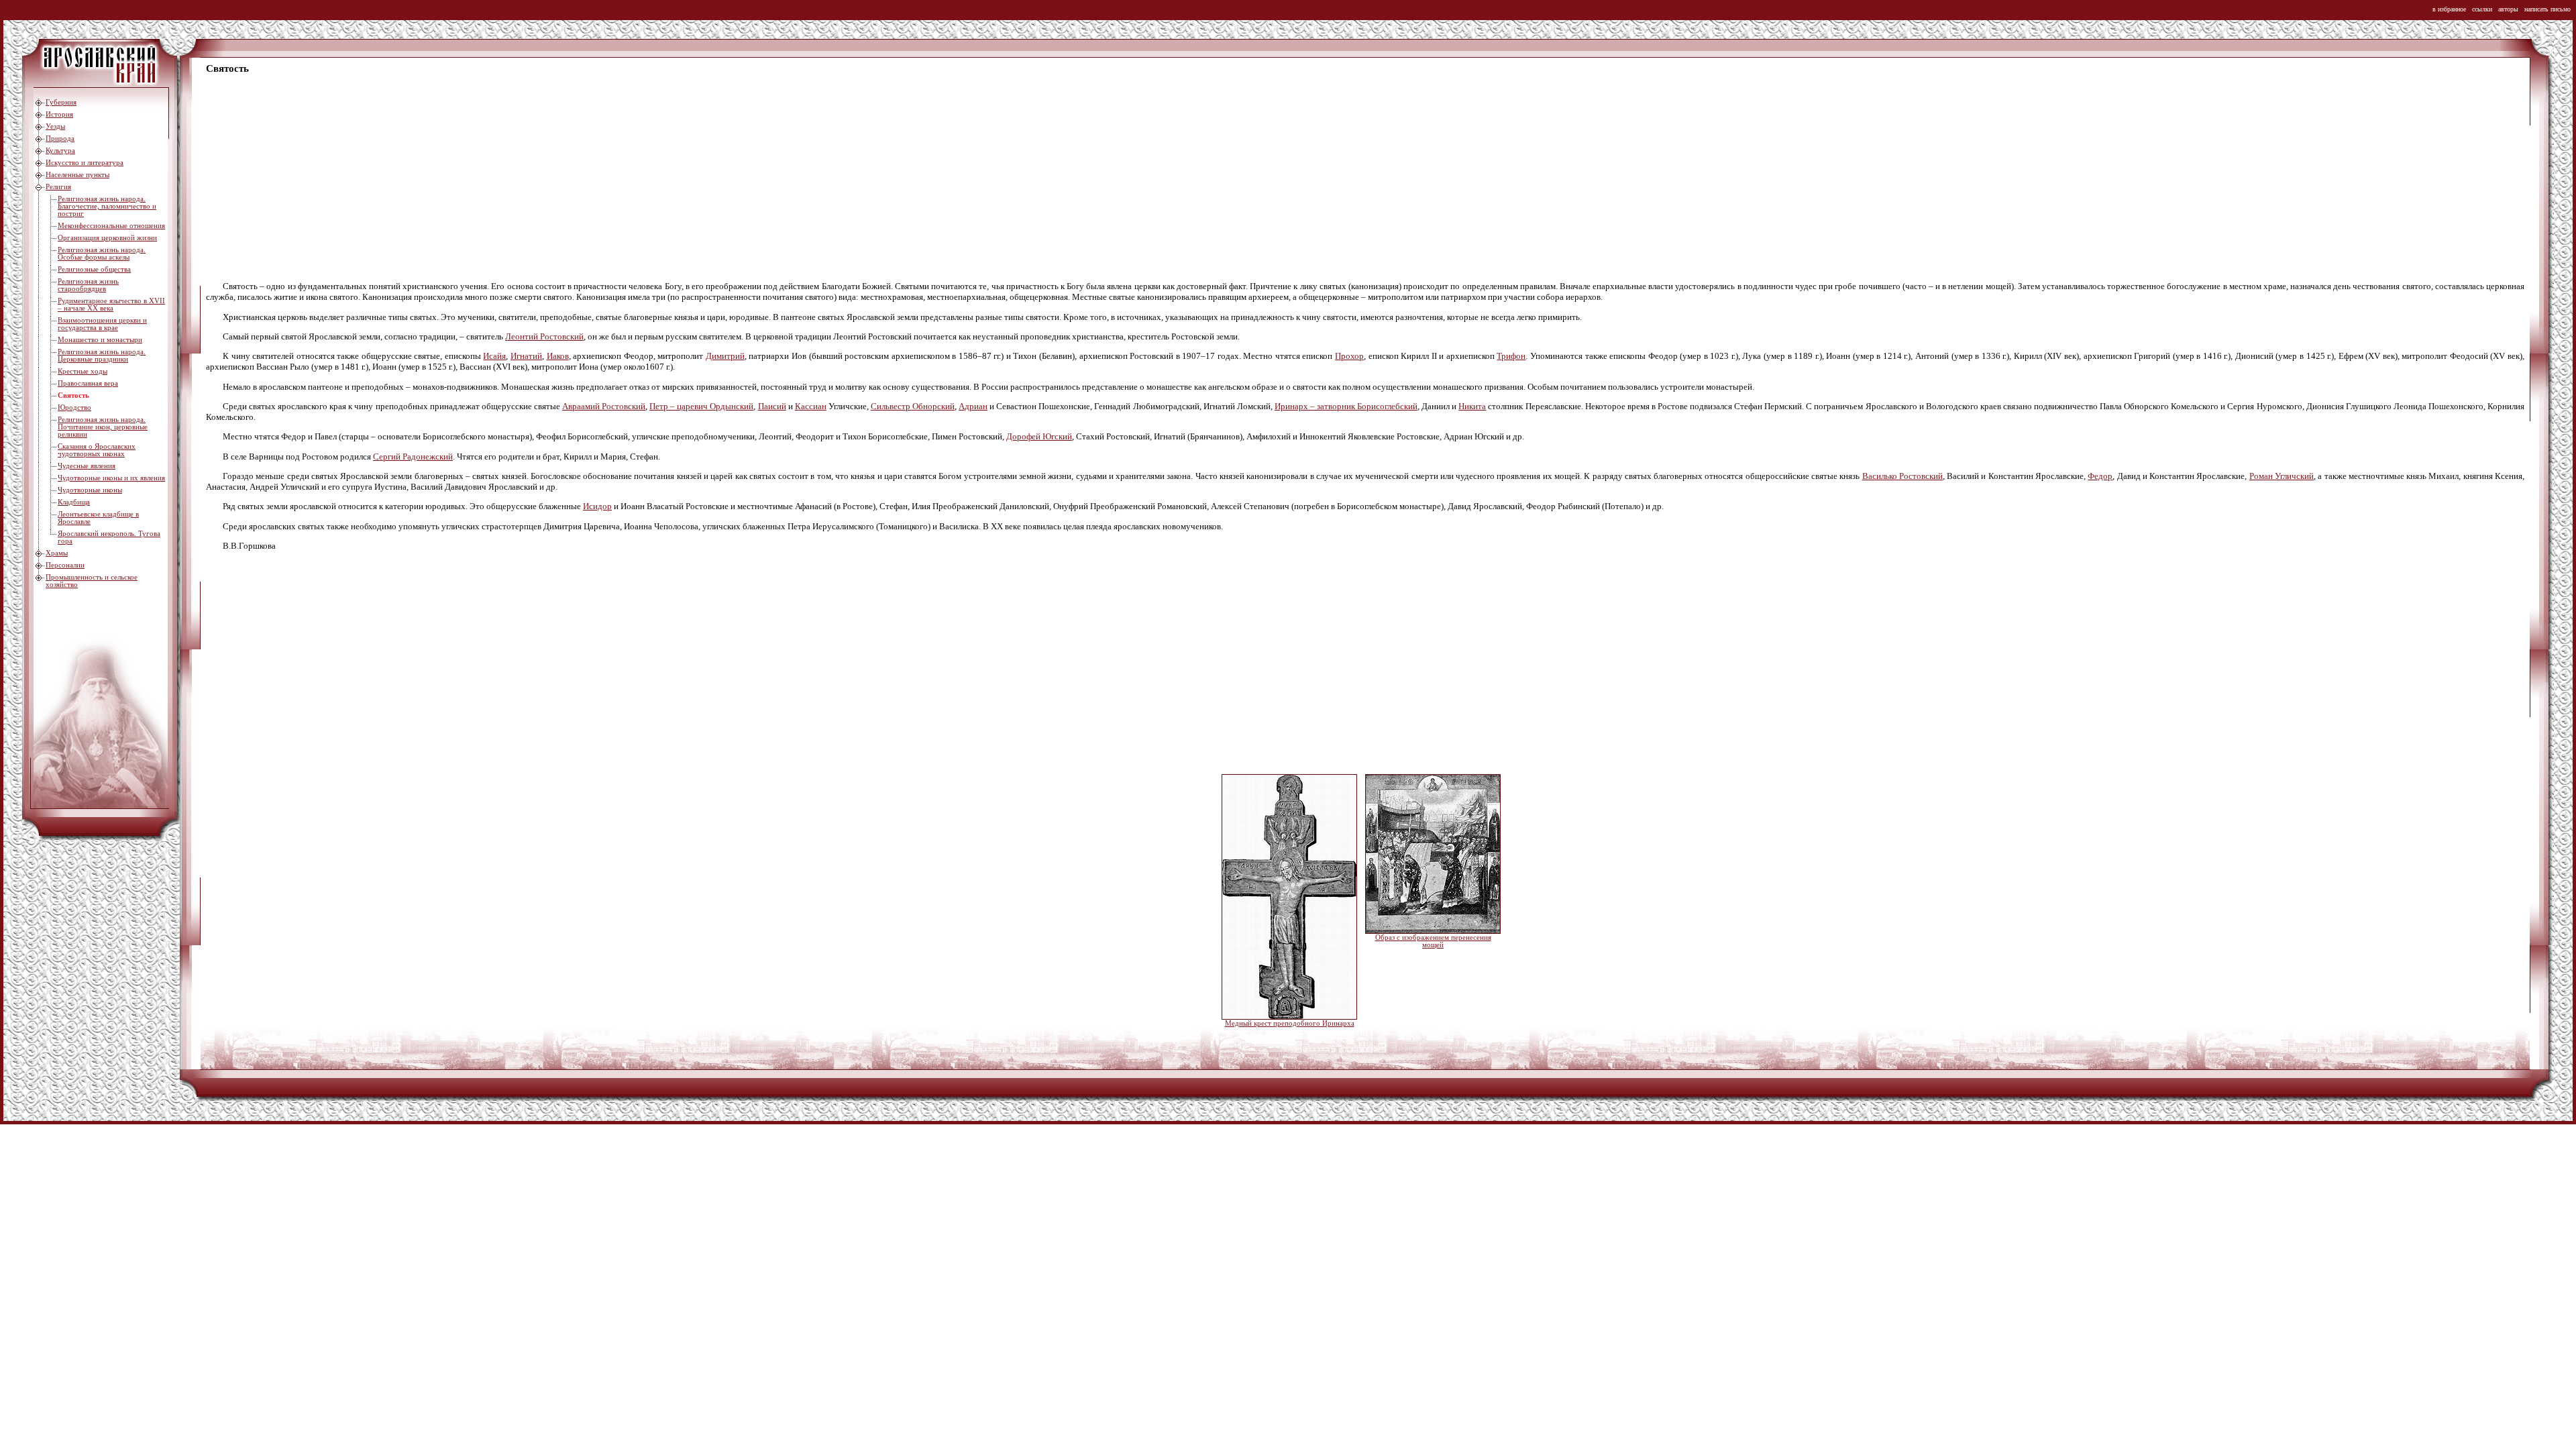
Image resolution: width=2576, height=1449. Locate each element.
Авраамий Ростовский (604, 406)
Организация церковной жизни (107, 238)
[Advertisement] (608, 178)
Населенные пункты (77, 175)
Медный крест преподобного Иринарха (1290, 1023)
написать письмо (2547, 9)
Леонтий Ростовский (544, 336)
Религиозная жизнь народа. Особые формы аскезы (102, 254)
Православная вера (88, 383)
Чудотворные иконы (90, 490)
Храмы (57, 553)
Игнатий (526, 356)
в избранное (2449, 9)
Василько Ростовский (1902, 476)
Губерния (61, 102)
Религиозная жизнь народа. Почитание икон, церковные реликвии (103, 427)
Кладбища (74, 502)
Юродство (74, 408)
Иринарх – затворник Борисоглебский (1346, 406)
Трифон (1511, 356)
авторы (2508, 9)
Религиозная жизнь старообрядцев (88, 285)
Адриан (973, 406)
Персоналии (65, 565)
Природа (60, 139)
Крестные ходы (83, 371)
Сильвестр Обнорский (913, 406)
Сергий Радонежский (413, 457)
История (59, 114)
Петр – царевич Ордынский (701, 406)
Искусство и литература (85, 163)
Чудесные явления (87, 466)
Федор (2100, 476)
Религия (58, 187)
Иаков (558, 356)
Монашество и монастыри (100, 340)
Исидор (597, 506)
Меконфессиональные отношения (111, 226)
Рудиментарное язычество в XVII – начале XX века (111, 305)
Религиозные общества (94, 269)
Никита (1472, 406)
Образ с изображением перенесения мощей (1433, 941)
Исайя (494, 356)
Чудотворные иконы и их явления (111, 478)
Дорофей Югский (1039, 436)
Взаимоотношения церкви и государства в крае (102, 324)
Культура (60, 151)
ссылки (2482, 9)
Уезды (55, 126)
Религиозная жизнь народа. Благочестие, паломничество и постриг (107, 206)
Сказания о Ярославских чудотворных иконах (97, 450)
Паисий (772, 406)
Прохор (1349, 356)
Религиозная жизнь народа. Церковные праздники (102, 356)
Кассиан (811, 406)
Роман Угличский (2282, 476)
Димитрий (725, 356)
